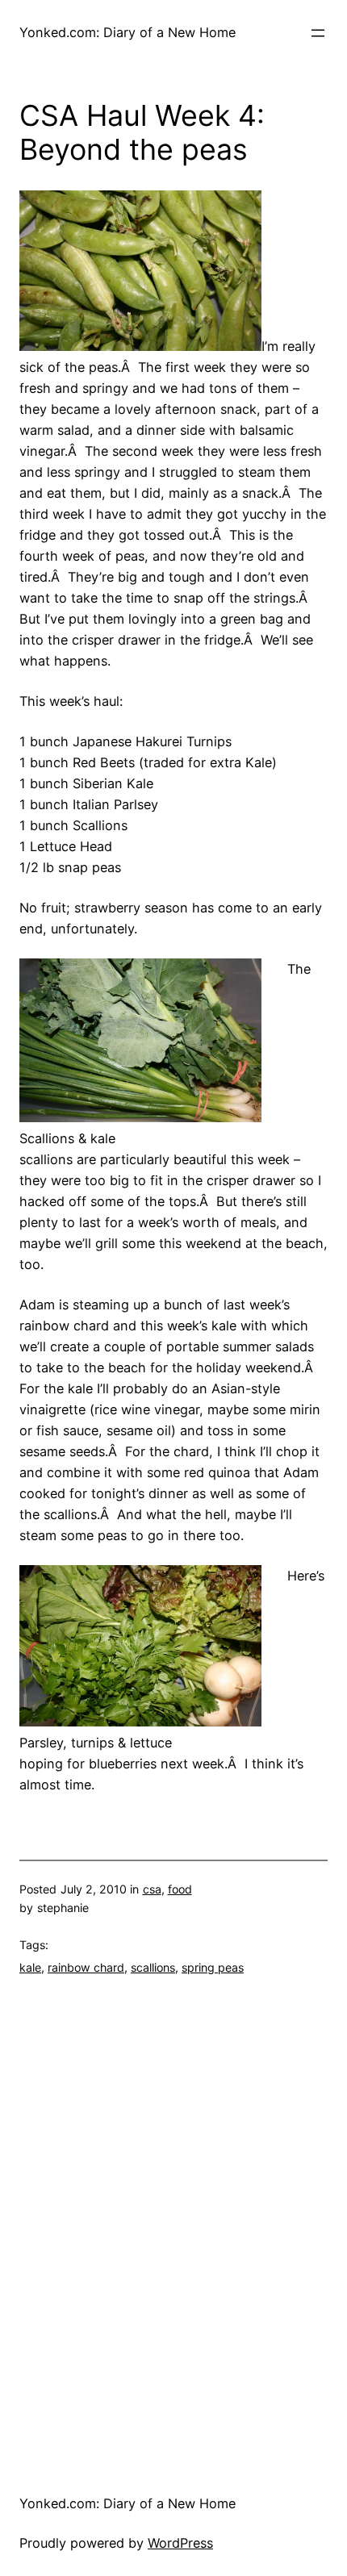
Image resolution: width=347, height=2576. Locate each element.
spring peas (213, 1967)
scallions (153, 1967)
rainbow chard (86, 1967)
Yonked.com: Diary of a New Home (128, 32)
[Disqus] (173, 2221)
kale (30, 1967)
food (180, 1889)
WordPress (180, 2543)
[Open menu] (318, 33)
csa (152, 1889)
